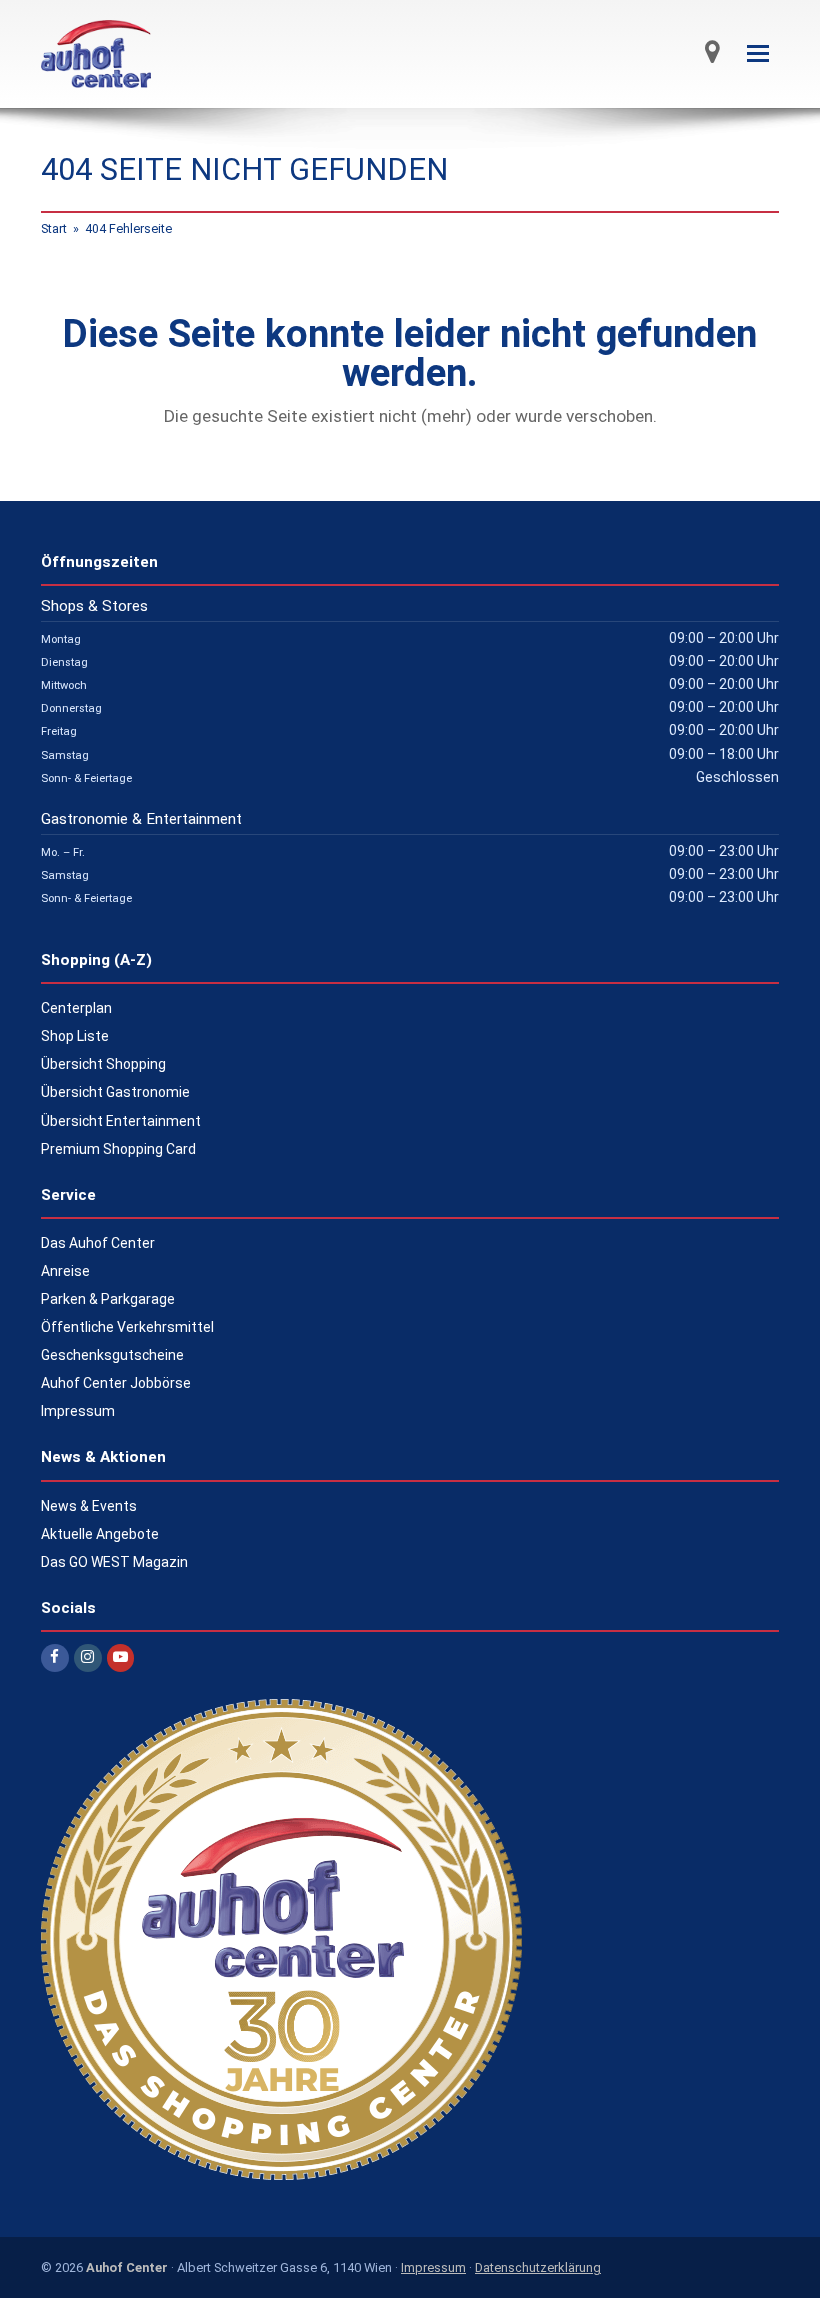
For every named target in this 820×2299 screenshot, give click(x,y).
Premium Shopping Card (118, 1149)
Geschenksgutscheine (112, 1355)
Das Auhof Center (98, 1243)
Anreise (65, 1271)
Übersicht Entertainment (121, 1121)
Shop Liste (75, 1036)
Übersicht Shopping (103, 1064)
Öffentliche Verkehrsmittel (127, 1327)
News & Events (89, 1506)
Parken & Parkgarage (108, 1299)
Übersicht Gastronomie (115, 1092)
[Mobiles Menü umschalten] (758, 54)
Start (54, 228)
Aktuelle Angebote (100, 1534)
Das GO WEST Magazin (114, 1562)
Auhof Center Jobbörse (116, 1383)
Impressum (78, 1411)
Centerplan (76, 1008)
